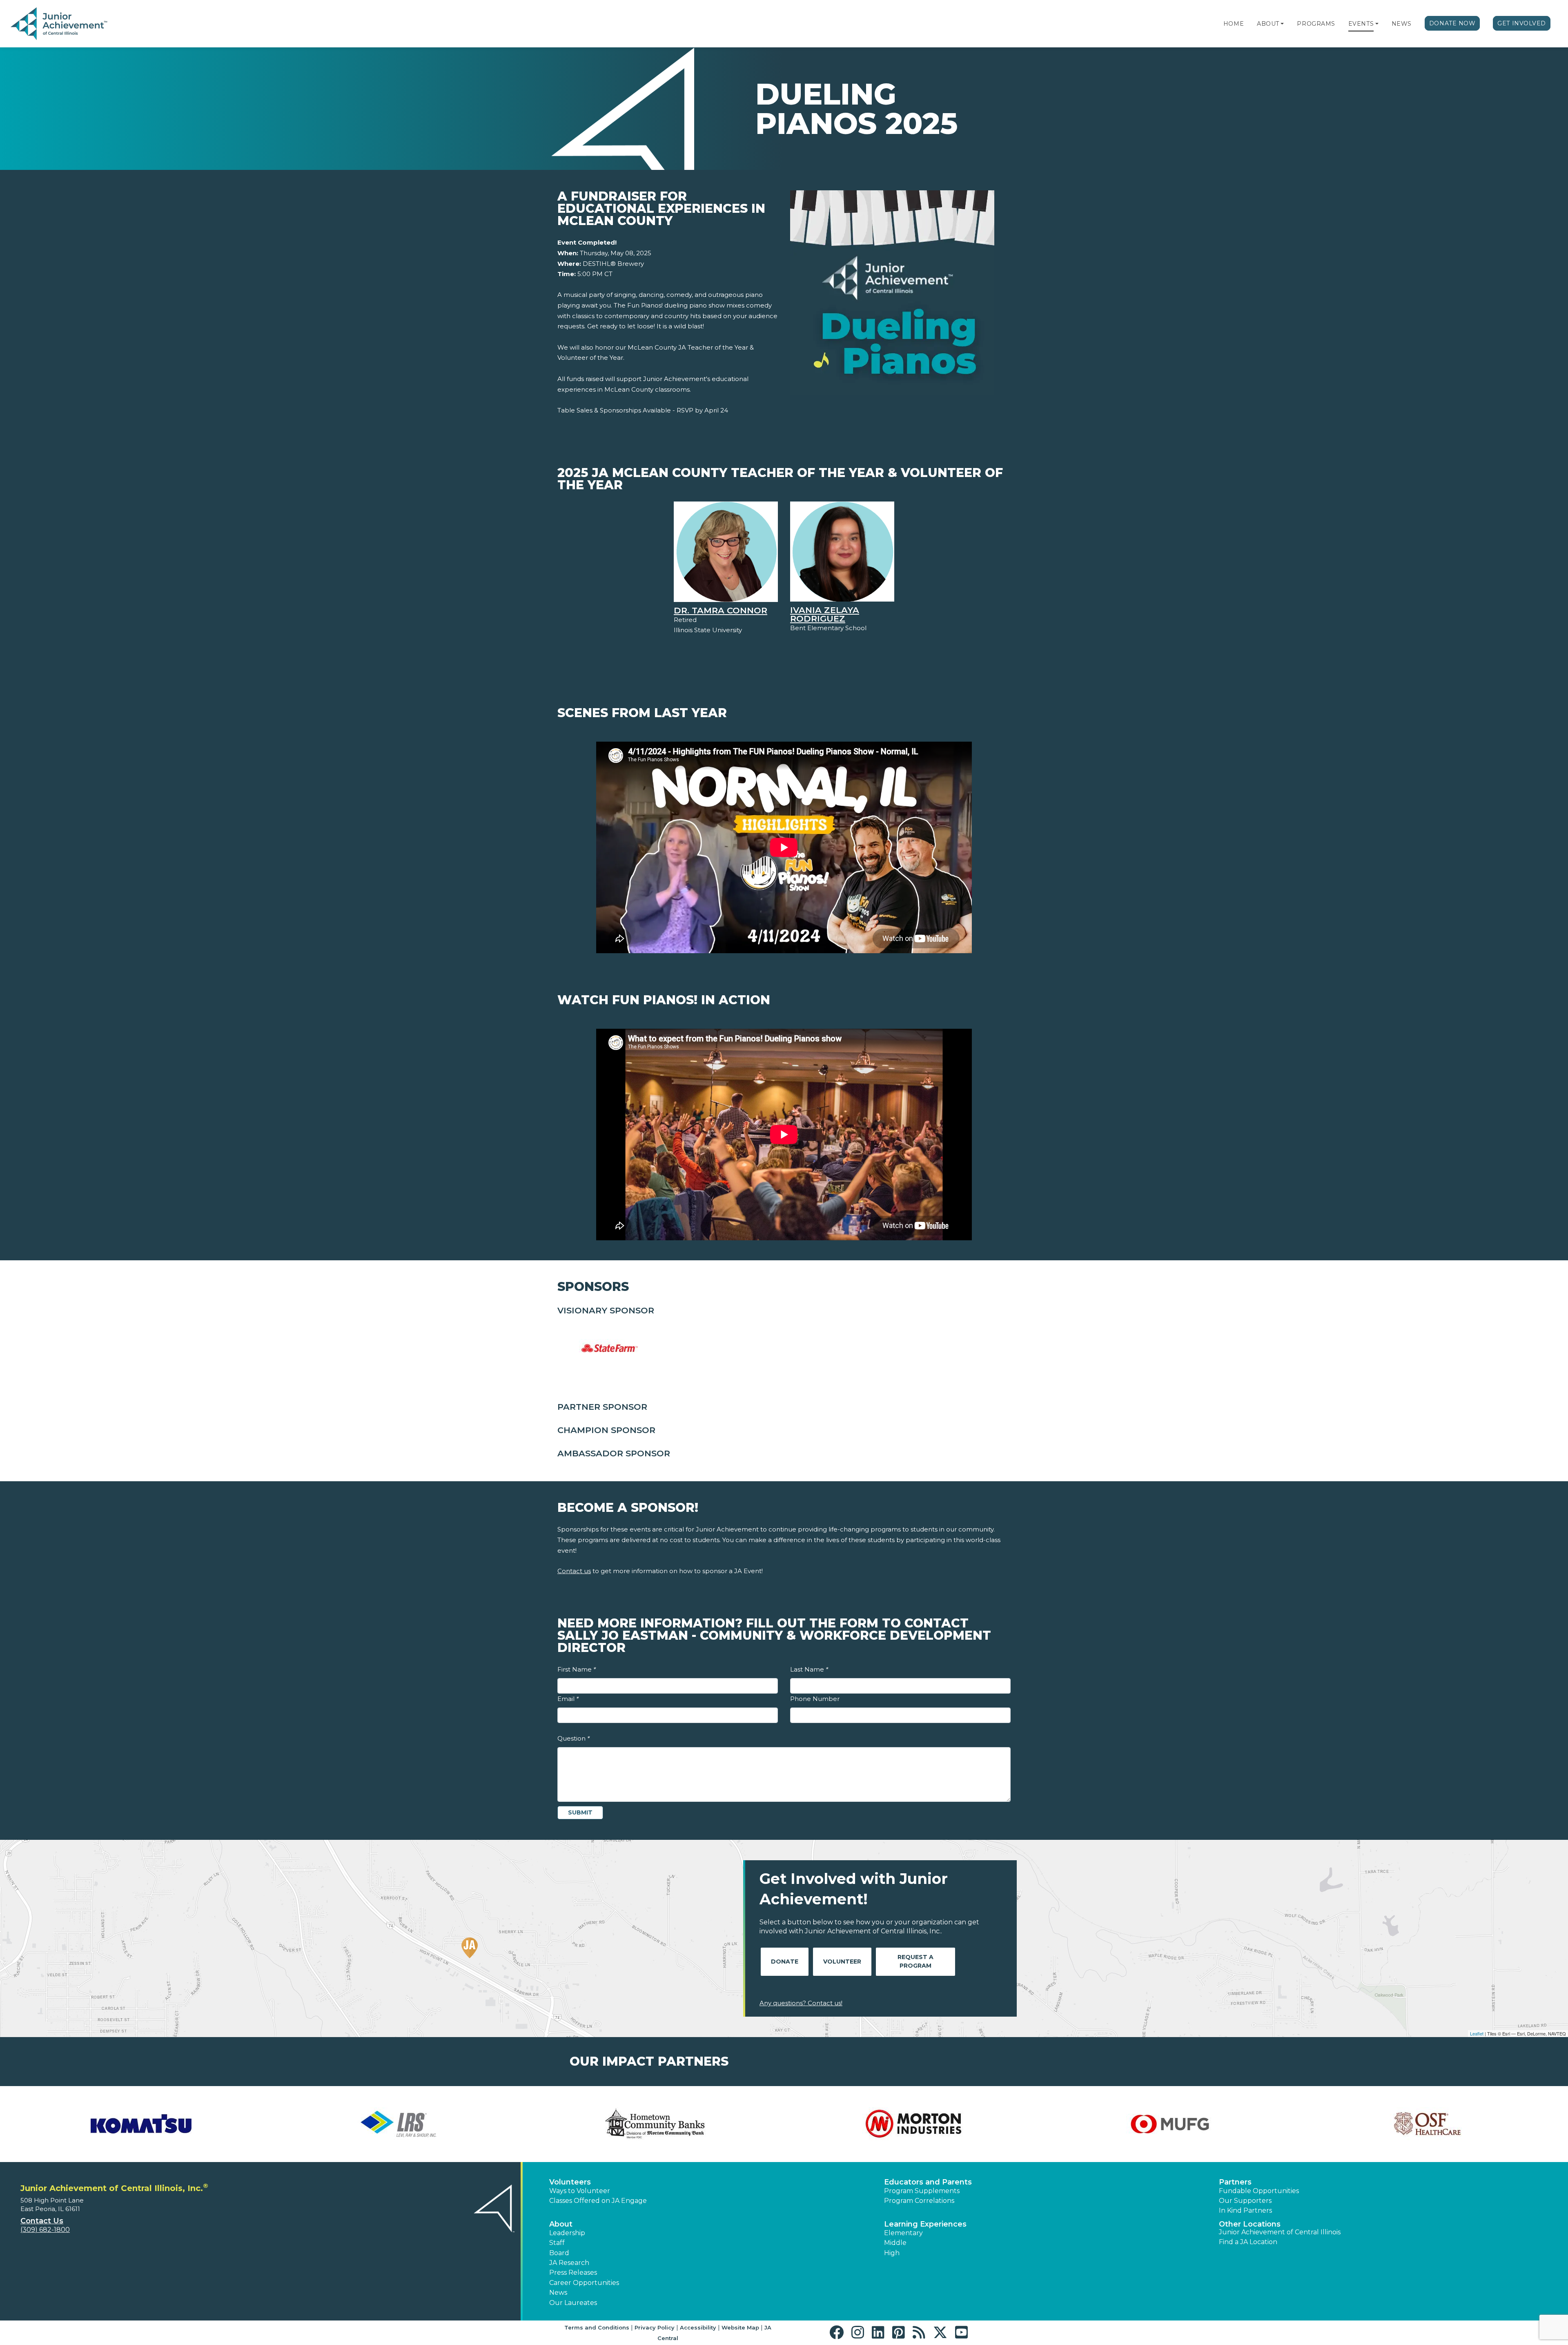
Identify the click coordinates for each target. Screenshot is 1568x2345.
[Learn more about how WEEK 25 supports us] (1427, 2124)
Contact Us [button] (42, 2221)
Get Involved (1522, 23)
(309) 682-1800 (45, 2230)
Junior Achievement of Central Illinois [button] (1280, 2232)
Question (574, 1738)
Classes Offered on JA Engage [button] (598, 2201)
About (1268, 24)
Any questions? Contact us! (801, 2003)
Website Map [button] (740, 2327)
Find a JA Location (1248, 2242)
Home (1234, 24)
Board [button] (559, 2253)
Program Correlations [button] (919, 2201)
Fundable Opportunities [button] (1259, 2191)
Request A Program (915, 1961)
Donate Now (1452, 23)
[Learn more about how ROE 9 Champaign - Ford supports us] (655, 2124)
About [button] (561, 2224)
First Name (577, 1669)
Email (568, 1699)
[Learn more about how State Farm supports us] (913, 2124)
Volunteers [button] (570, 2182)
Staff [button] (557, 2243)
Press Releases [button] (573, 2273)
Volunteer (842, 1962)
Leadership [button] (567, 2233)
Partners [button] (1235, 2182)
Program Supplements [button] (922, 2191)
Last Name (809, 1669)
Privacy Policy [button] (655, 2327)
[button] (1282, 24)
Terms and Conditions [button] (597, 2327)
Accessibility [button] (698, 2327)
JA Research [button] (569, 2263)
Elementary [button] (903, 2233)
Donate (785, 1962)
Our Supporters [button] (1245, 2201)
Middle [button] (895, 2243)
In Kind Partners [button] (1245, 2210)
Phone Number (815, 1699)
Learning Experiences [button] (925, 2224)
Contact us (574, 1571)
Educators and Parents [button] (928, 2182)
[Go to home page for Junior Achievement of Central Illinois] (60, 24)
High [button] (892, 2253)
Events (1361, 24)
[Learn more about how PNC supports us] (141, 2124)
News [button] (558, 2293)
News (1402, 24)
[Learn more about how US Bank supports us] (1170, 2124)
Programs (1316, 24)
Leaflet (1477, 2033)
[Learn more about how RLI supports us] (398, 2124)
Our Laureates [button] (573, 2303)
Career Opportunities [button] (584, 2283)
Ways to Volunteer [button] (580, 2191)
